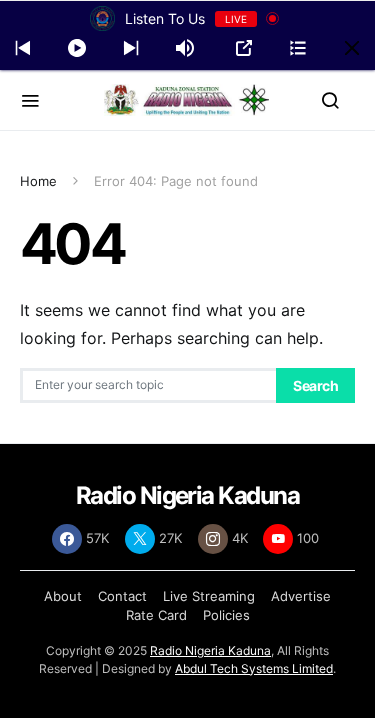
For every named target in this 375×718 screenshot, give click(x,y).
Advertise (301, 596)
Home (38, 181)
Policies (226, 615)
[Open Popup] (244, 48)
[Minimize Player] (352, 48)
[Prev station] (131, 48)
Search (315, 385)
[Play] (77, 48)
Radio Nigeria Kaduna (210, 650)
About (63, 596)
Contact (122, 596)
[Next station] (23, 48)
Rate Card (156, 615)
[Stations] (298, 48)
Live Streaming (209, 596)
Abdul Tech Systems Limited (254, 668)
